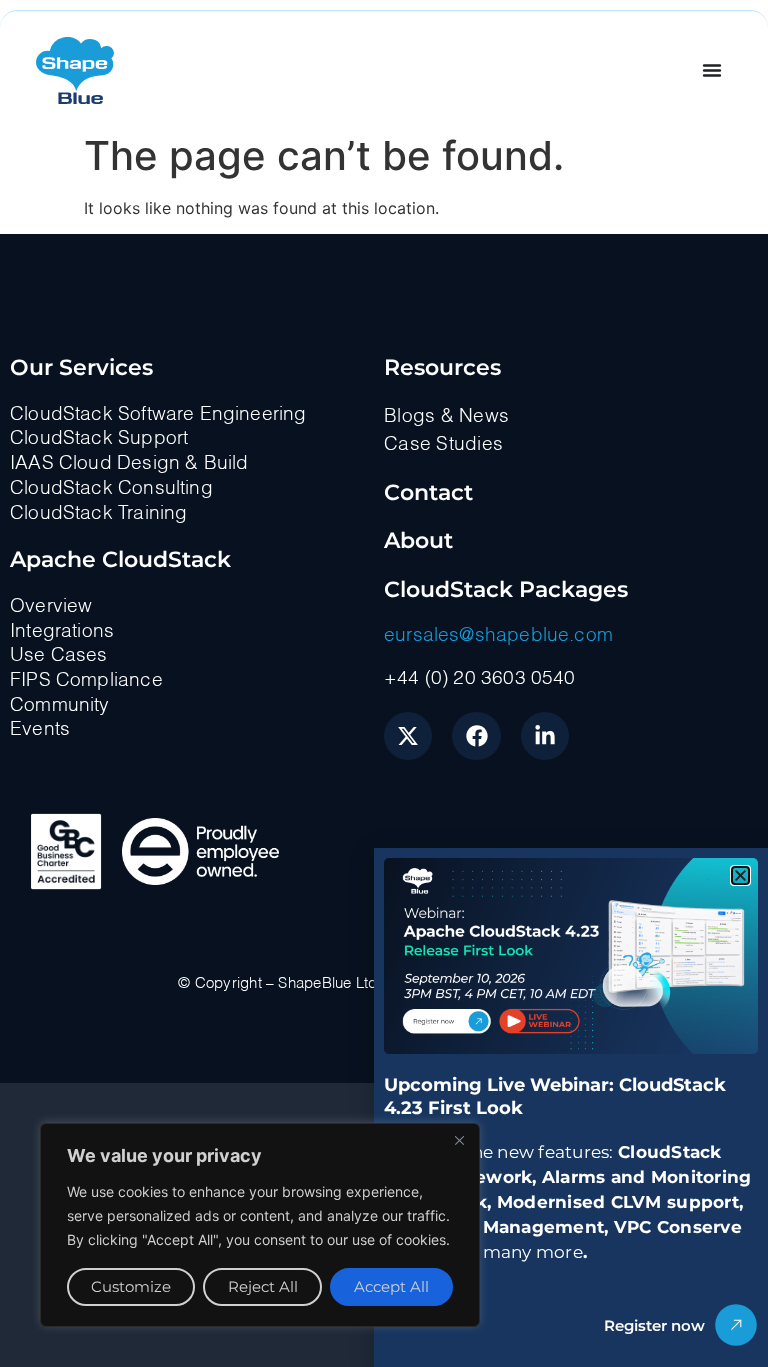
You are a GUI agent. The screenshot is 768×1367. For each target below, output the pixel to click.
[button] (740, 875)
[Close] (459, 1140)
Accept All (391, 1286)
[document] (384, 683)
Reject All (263, 1286)
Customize (131, 1286)
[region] (260, 1225)
